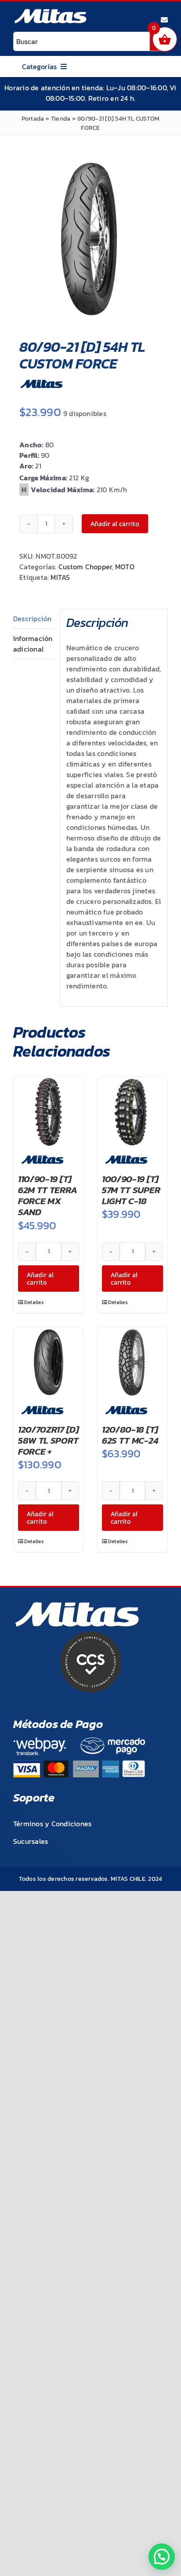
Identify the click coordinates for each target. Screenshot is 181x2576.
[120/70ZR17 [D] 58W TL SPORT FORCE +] (49, 1362)
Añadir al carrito (115, 524)
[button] (162, 2557)
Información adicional (33, 644)
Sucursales (31, 1841)
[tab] (33, 619)
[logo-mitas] (50, 11)
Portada (33, 119)
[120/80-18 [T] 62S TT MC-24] (132, 1362)
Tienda (61, 119)
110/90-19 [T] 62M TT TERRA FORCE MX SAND (47, 1196)
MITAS (60, 577)
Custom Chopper (85, 567)
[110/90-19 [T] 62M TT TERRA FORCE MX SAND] (49, 1112)
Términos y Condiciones (52, 1824)
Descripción (33, 619)
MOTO (125, 567)
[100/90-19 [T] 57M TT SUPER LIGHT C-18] (132, 1112)
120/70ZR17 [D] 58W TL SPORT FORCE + (49, 1440)
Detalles (34, 1302)
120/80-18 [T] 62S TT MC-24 (130, 1435)
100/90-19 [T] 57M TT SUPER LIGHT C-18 (131, 1190)
